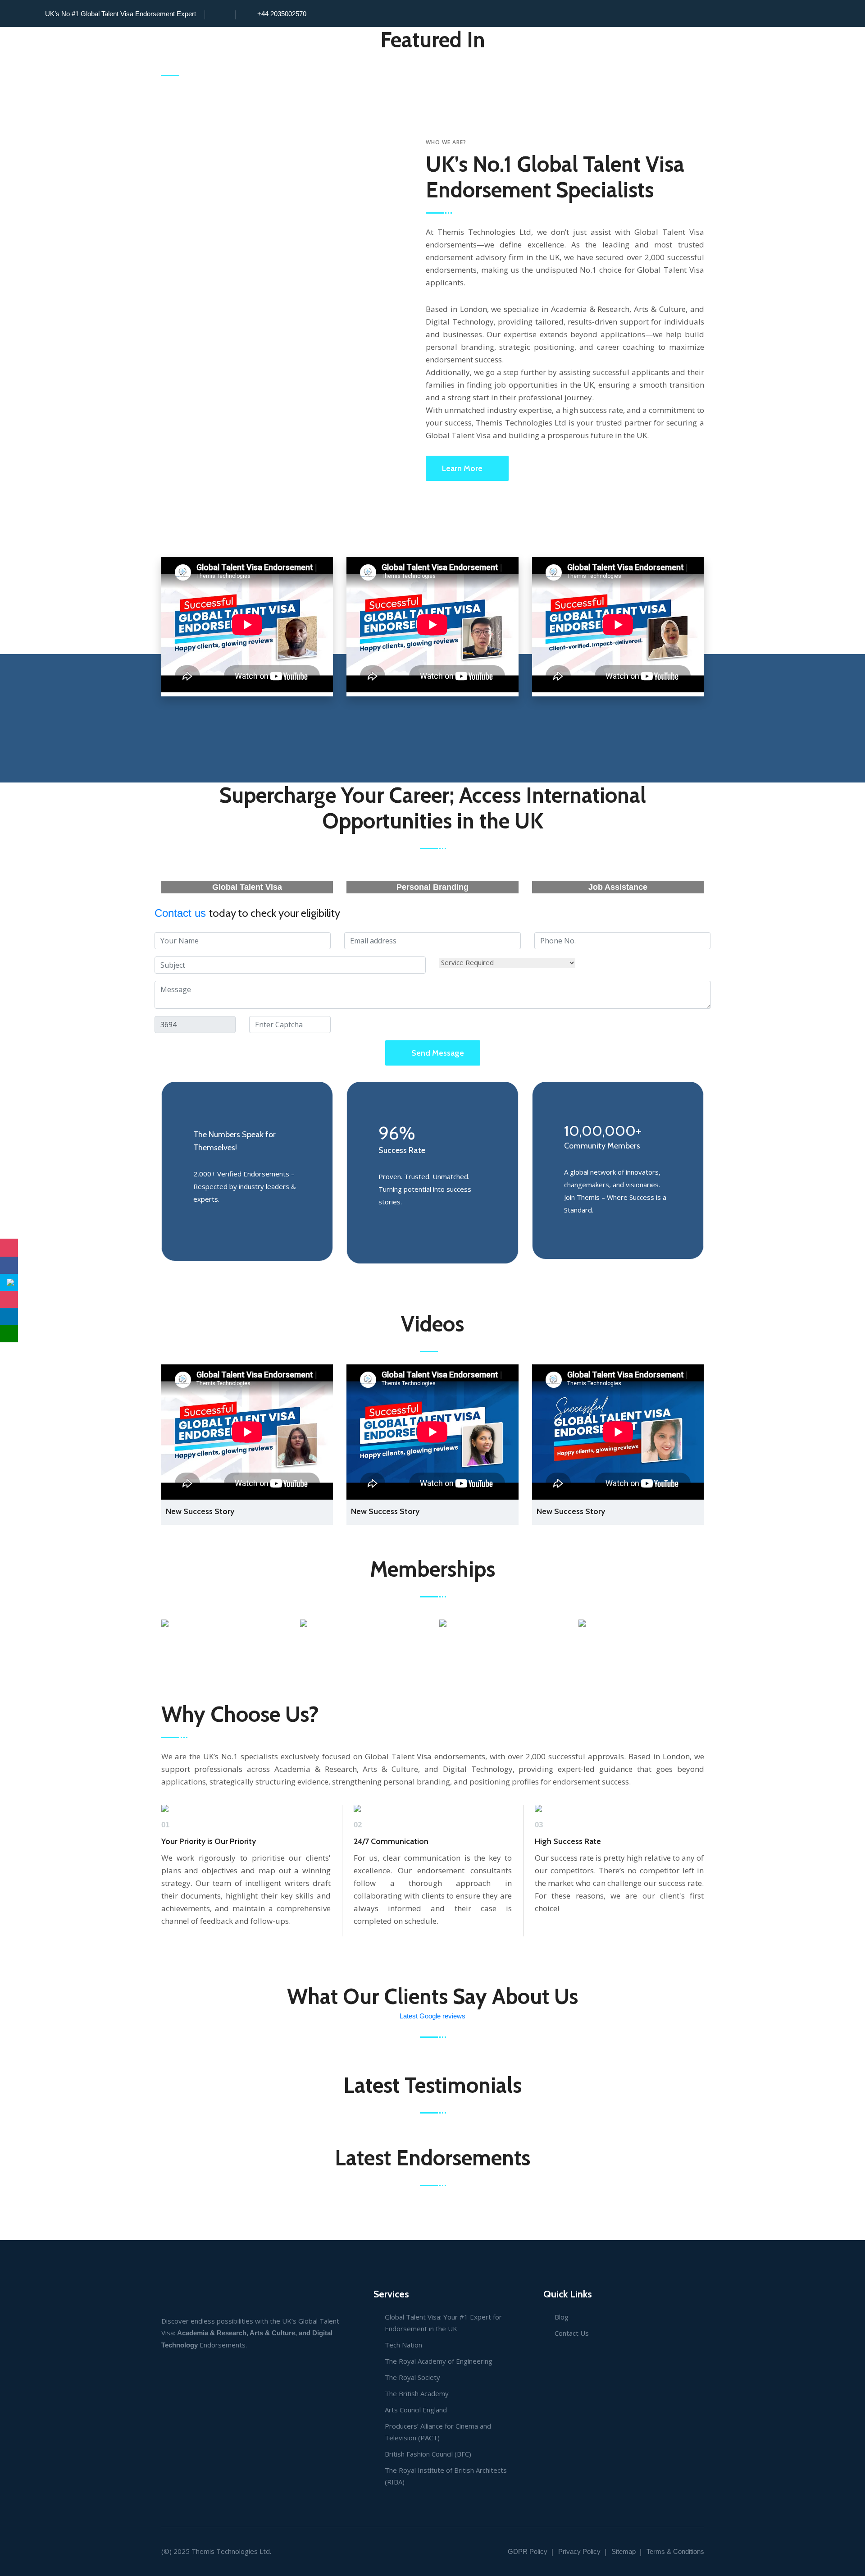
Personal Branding (432, 887)
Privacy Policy (579, 2551)
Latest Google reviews (432, 2016)
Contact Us (572, 2333)
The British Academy (417, 2393)
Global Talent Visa (247, 887)
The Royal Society (412, 2377)
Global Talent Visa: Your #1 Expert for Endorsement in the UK (443, 2323)
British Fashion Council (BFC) (428, 2454)
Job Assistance (618, 887)
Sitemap (624, 2551)
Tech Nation (403, 2345)
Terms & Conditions (675, 2551)
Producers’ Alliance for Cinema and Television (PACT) (438, 2432)
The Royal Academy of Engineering (439, 2361)
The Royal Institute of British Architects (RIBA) (446, 2476)
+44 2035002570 (282, 14)
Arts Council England (416, 2410)
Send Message (438, 1053)
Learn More (462, 468)
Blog (562, 2317)
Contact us (182, 913)
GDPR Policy (528, 2551)
